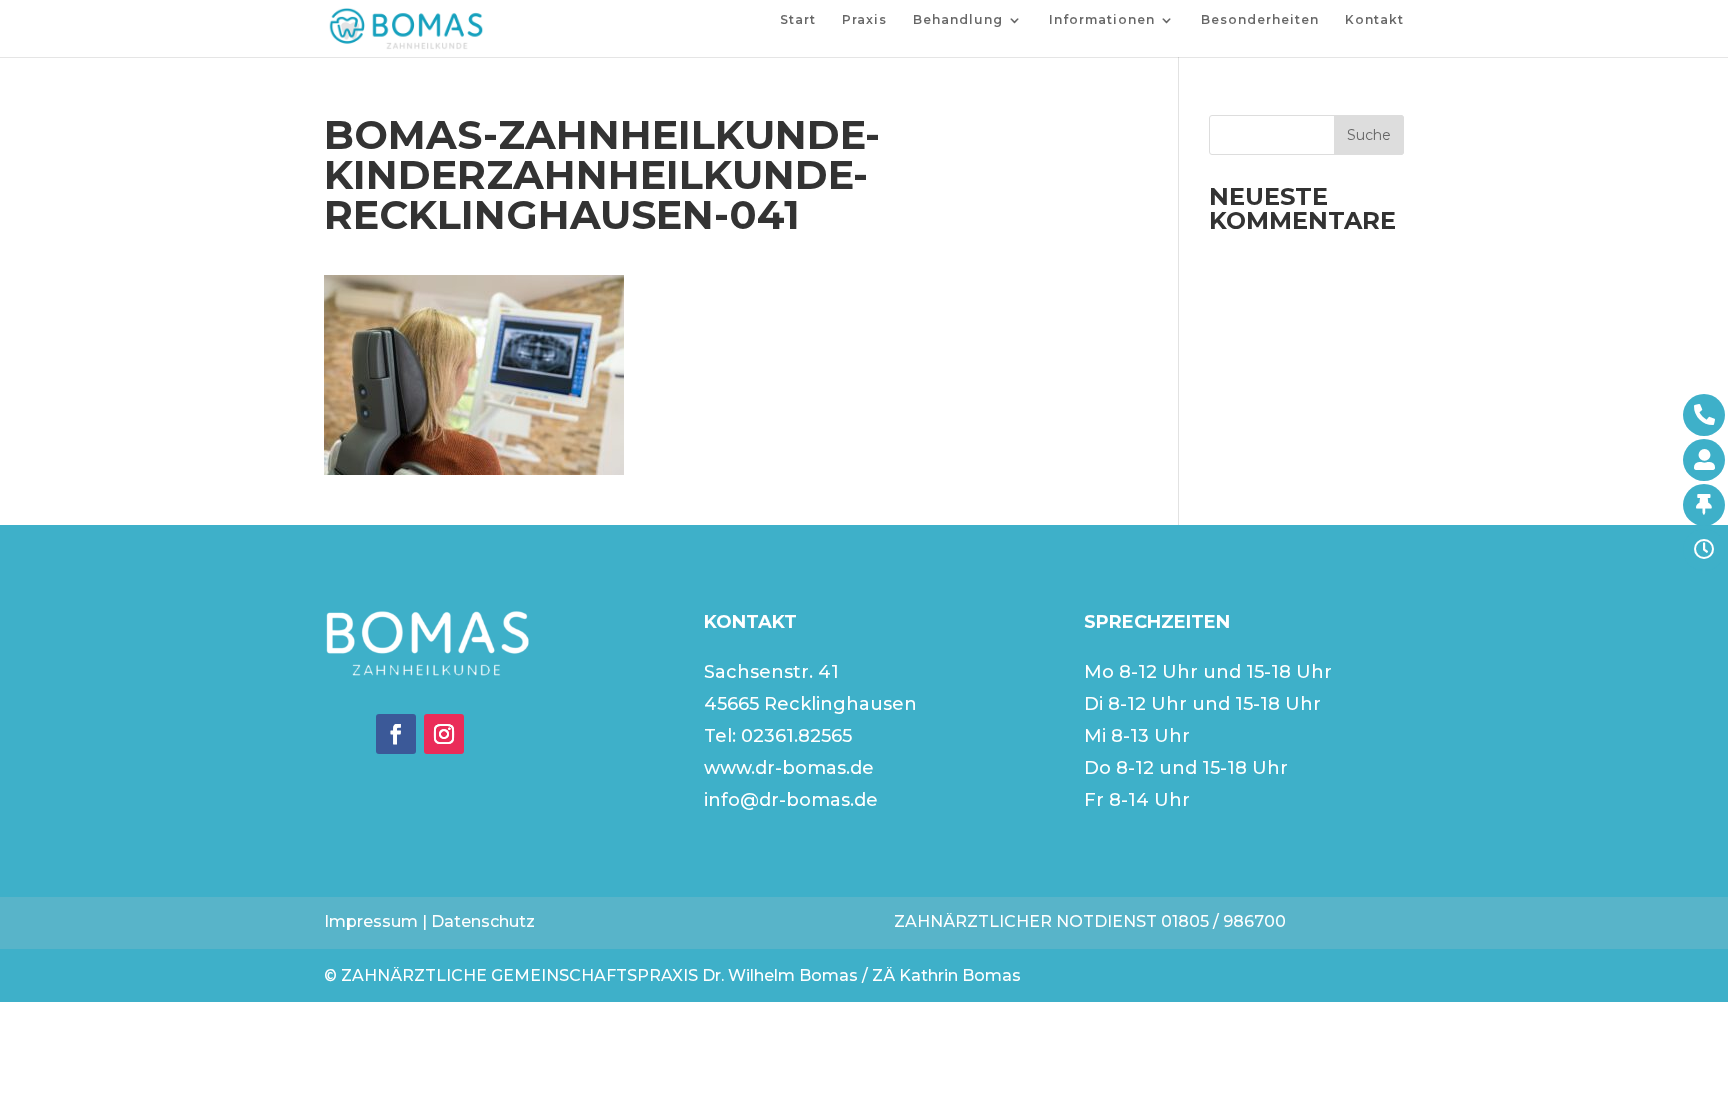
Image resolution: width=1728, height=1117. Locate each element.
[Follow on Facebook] (396, 734)
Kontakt (1374, 20)
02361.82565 (796, 736)
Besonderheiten (1260, 20)
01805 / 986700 (1223, 921)
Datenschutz (483, 921)
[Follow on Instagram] (444, 734)
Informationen (1102, 20)
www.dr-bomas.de (789, 768)
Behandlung (958, 20)
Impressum (371, 921)
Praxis (864, 20)
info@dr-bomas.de (791, 800)
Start (798, 20)
